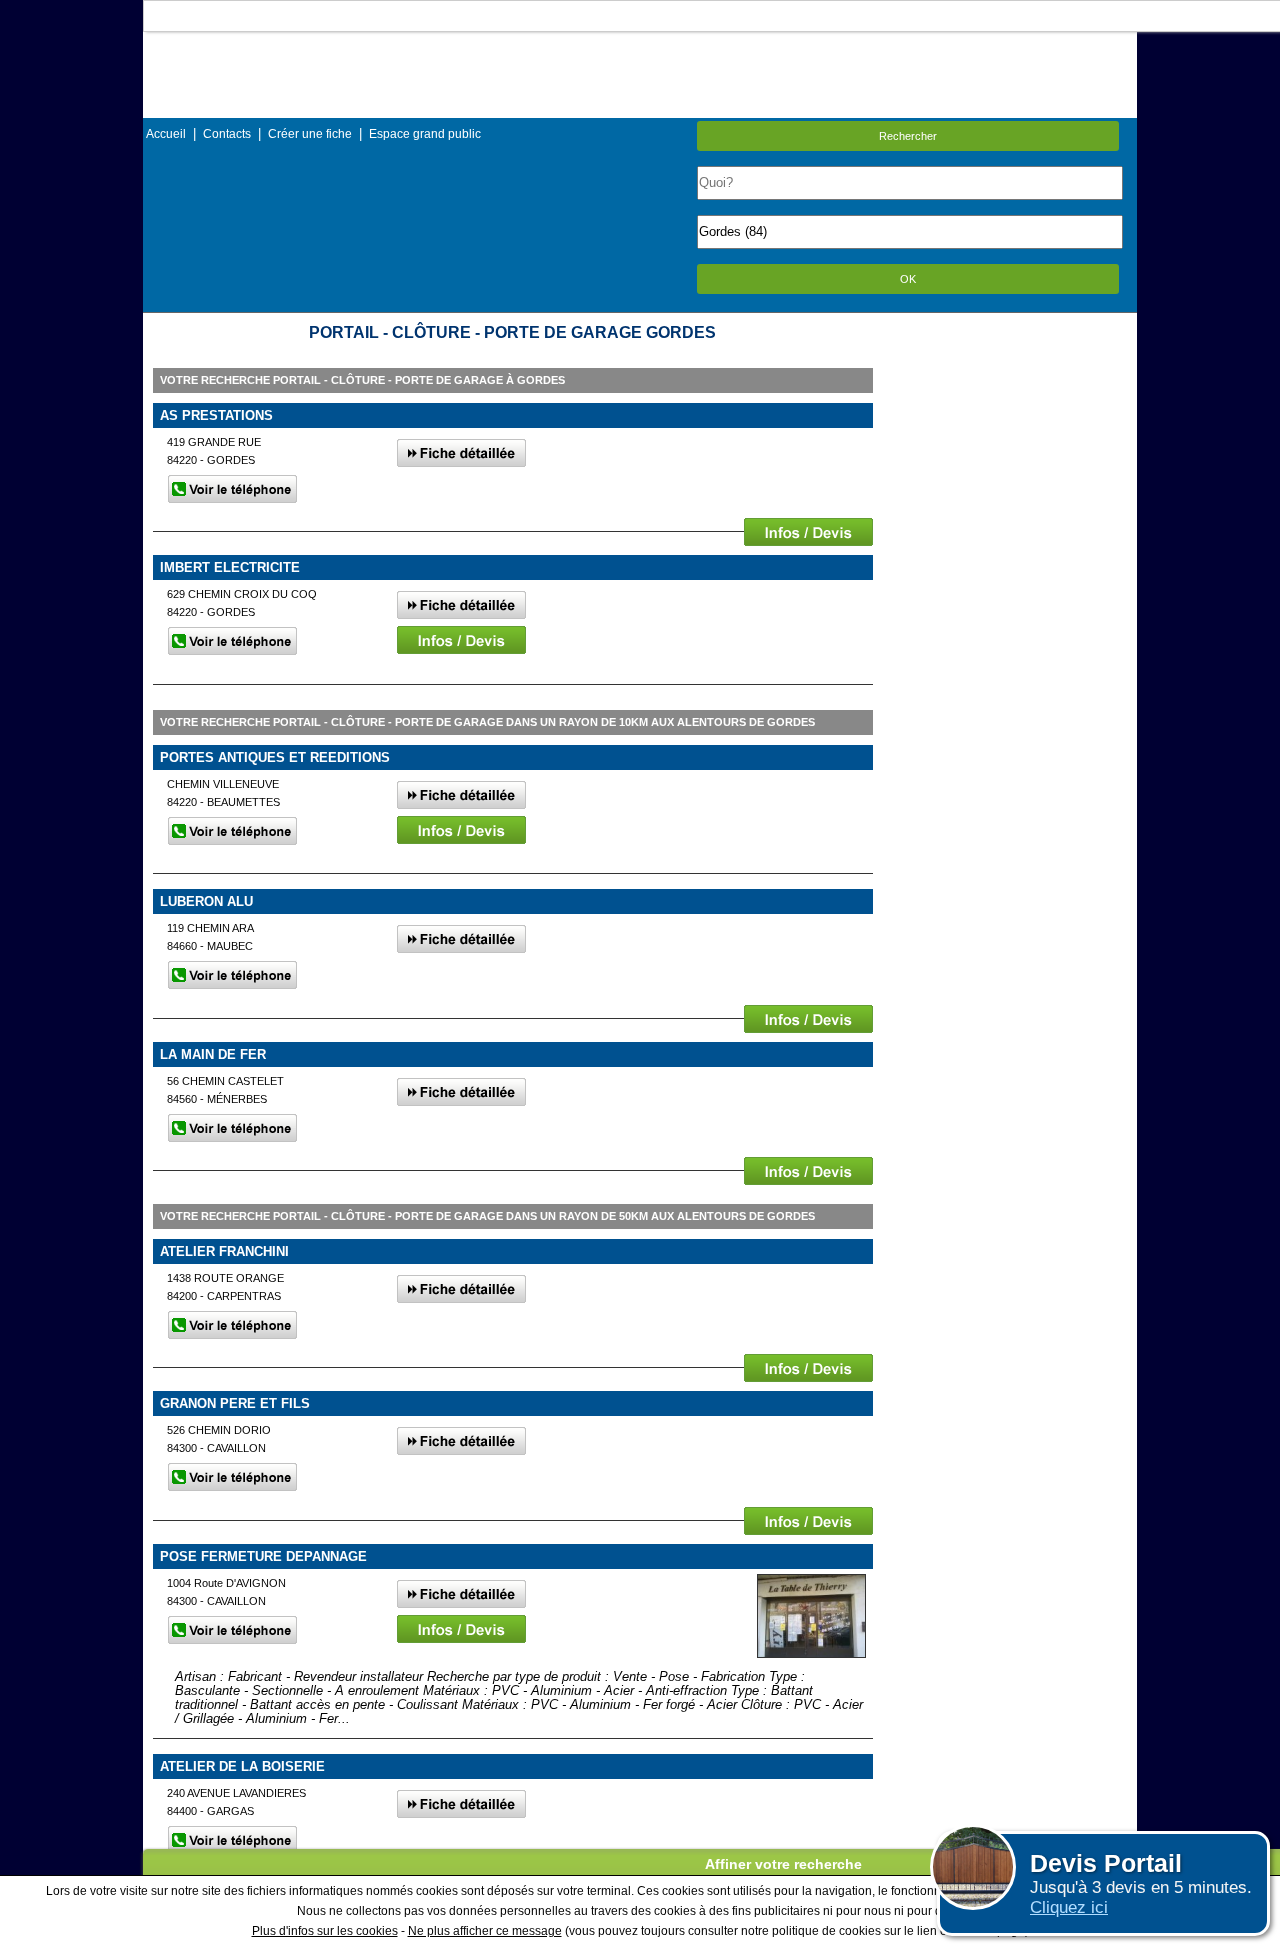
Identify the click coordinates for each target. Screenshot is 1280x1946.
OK (908, 279)
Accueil (166, 134)
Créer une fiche (310, 134)
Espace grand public (425, 134)
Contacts (227, 134)
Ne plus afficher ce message (485, 1931)
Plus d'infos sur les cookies (325, 1931)
